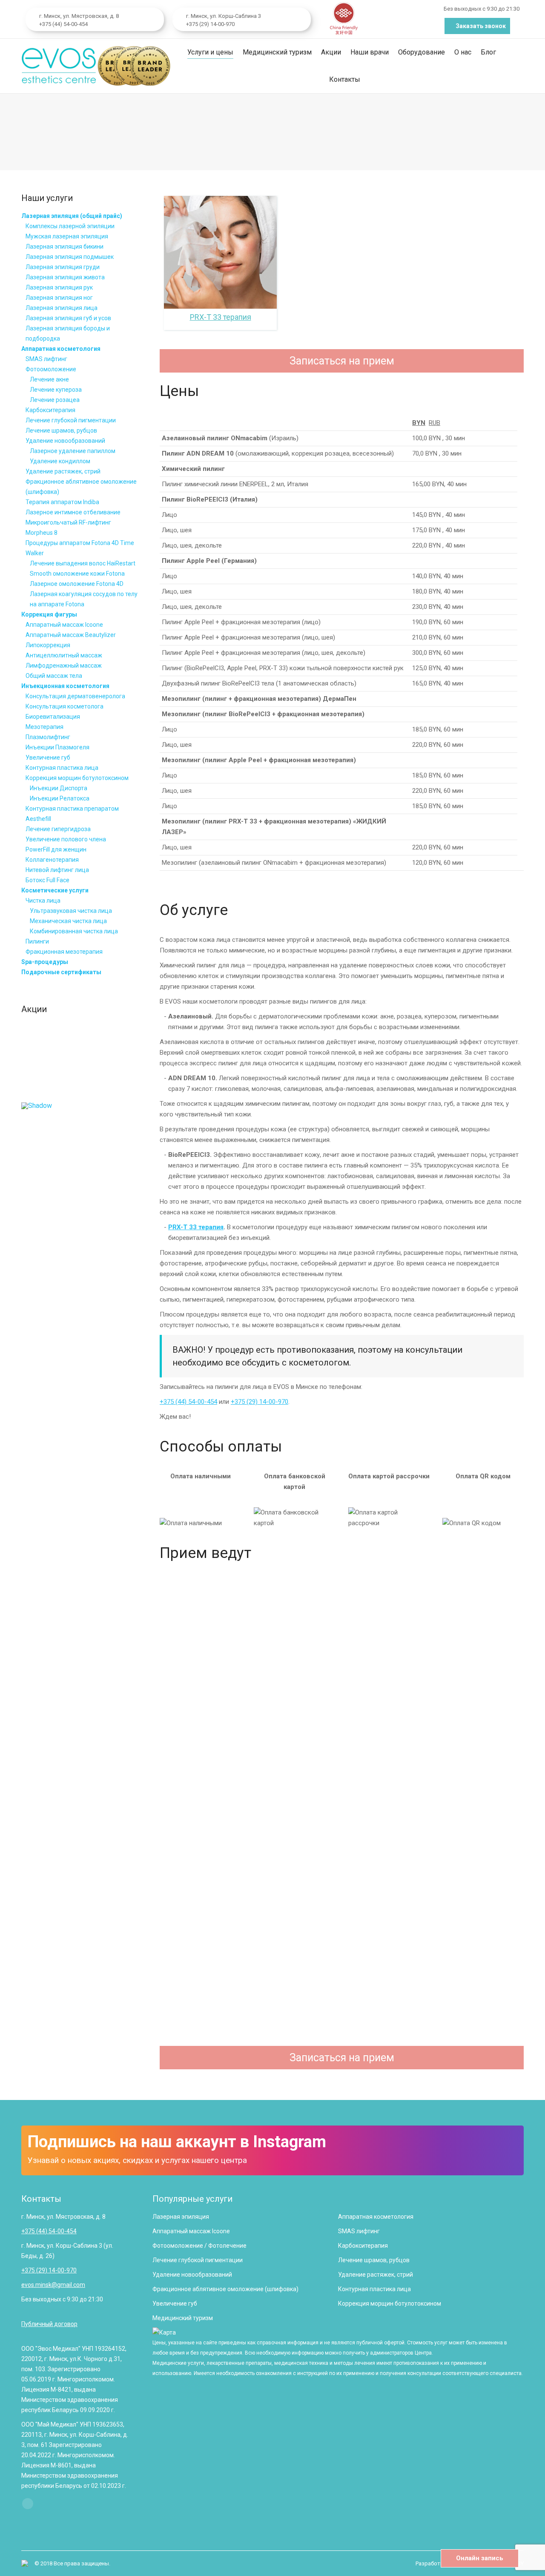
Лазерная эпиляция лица (62, 308)
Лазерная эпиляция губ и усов (68, 318)
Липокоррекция (48, 645)
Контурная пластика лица (62, 768)
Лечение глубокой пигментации (71, 420)
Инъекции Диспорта (59, 788)
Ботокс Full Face (47, 880)
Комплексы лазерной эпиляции (70, 226)
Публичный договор (49, 2324)
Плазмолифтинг (48, 737)
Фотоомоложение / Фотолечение (199, 2246)
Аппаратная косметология (61, 349)
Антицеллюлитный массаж (64, 655)
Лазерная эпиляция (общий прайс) (72, 216)
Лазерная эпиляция (181, 2217)
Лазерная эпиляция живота (65, 277)
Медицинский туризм (183, 2318)
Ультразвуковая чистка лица (71, 911)
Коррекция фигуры (49, 614)
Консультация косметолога (65, 706)
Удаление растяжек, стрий (63, 471)
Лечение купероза (56, 390)
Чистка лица (43, 901)
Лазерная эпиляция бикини (65, 247)
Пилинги (37, 941)
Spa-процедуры (45, 962)
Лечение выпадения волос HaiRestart (83, 563)
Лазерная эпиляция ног (59, 298)
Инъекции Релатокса (60, 798)
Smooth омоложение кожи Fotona (77, 574)
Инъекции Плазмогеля (57, 747)
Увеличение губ (48, 757)
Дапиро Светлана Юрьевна (342, 2024)
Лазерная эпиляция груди (63, 267)
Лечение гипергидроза (58, 829)
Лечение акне (49, 379)
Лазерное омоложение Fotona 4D (77, 584)
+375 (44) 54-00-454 (63, 24)
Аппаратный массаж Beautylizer (71, 635)
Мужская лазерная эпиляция (67, 236)
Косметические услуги (55, 890)
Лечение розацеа (55, 400)
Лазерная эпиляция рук (59, 287)
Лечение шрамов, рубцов (61, 430)
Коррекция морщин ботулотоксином (77, 778)
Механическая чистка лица (68, 921)
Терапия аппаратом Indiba (62, 502)
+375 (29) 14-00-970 (210, 24)
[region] (80, 1066)
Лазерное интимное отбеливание (73, 512)
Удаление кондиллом (60, 461)
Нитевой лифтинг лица (57, 870)
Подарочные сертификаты (61, 972)
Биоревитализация (53, 717)
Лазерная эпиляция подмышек (70, 257)
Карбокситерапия (50, 410)
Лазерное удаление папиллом (73, 451)
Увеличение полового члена (66, 839)
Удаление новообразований (65, 441)
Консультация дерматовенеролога (75, 696)
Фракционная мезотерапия (64, 952)
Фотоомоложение (51, 369)
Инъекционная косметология (65, 686)
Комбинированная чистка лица (74, 931)
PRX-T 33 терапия (196, 1227)
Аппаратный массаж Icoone (64, 625)
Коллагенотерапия (52, 860)
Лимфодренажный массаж (64, 666)
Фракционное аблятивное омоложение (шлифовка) (225, 2289)
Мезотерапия (44, 727)
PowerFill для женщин (56, 849)
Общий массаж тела (54, 676)
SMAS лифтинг (46, 359)
